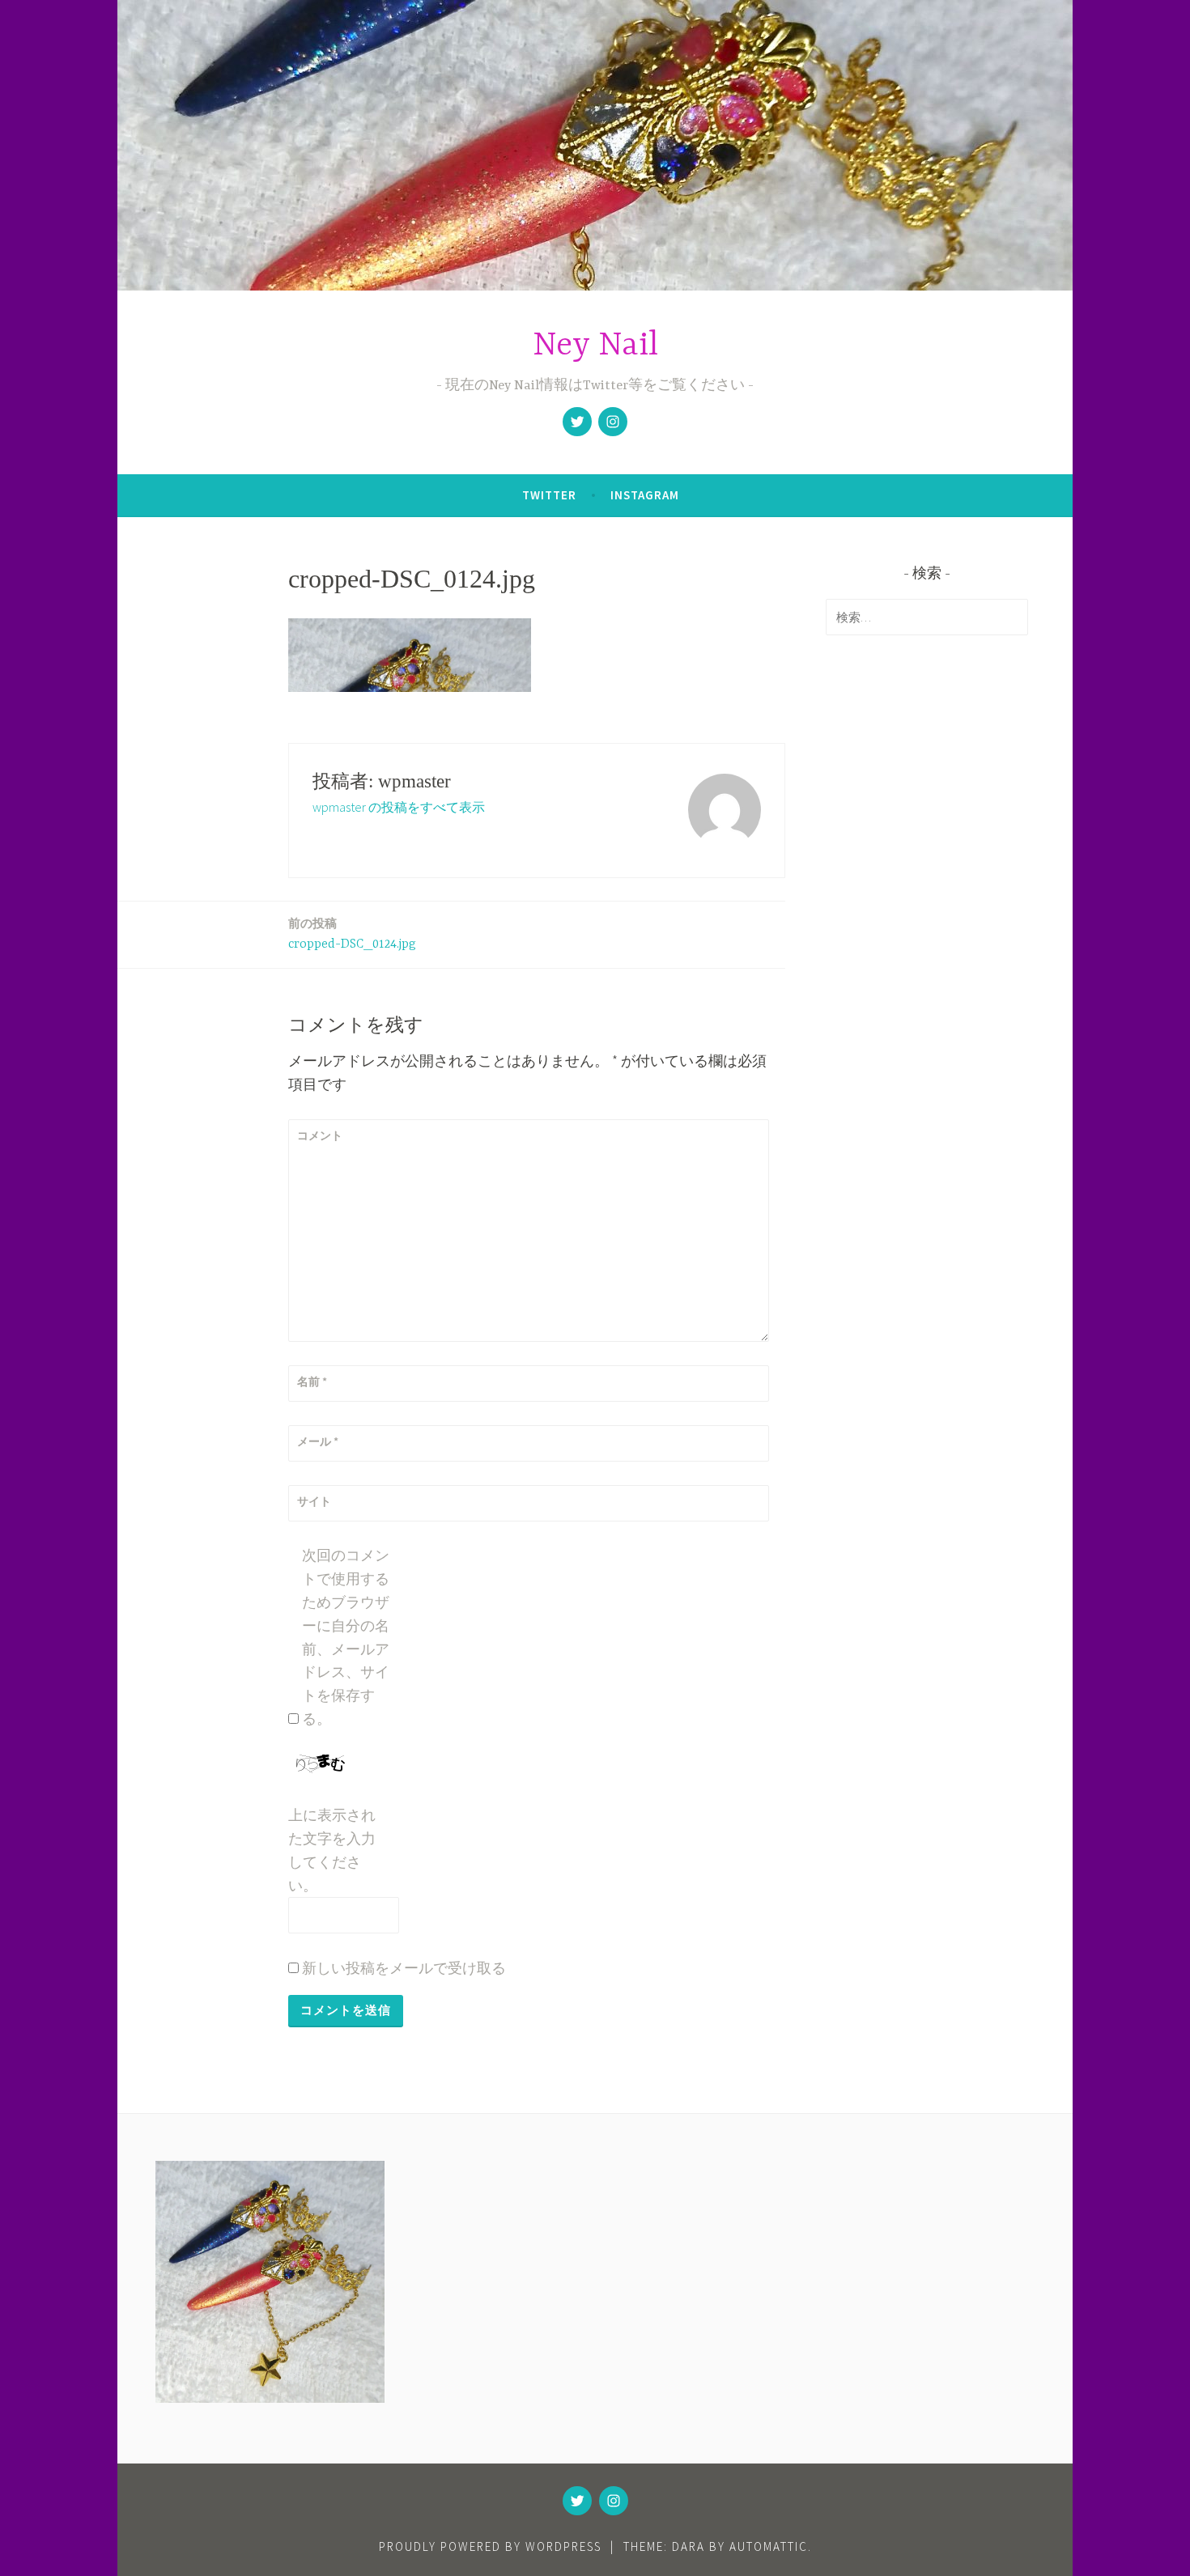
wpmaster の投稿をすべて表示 (399, 807)
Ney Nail (595, 346)
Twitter (549, 495)
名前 (312, 1381)
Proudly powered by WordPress (490, 2546)
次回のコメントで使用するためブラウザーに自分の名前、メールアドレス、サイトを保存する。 (346, 1637)
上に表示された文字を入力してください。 (332, 1850)
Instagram (645, 495)
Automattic (769, 2546)
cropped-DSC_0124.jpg (352, 934)
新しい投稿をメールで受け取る (404, 1968)
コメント (320, 1135)
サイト (314, 1501)
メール (318, 1441)
